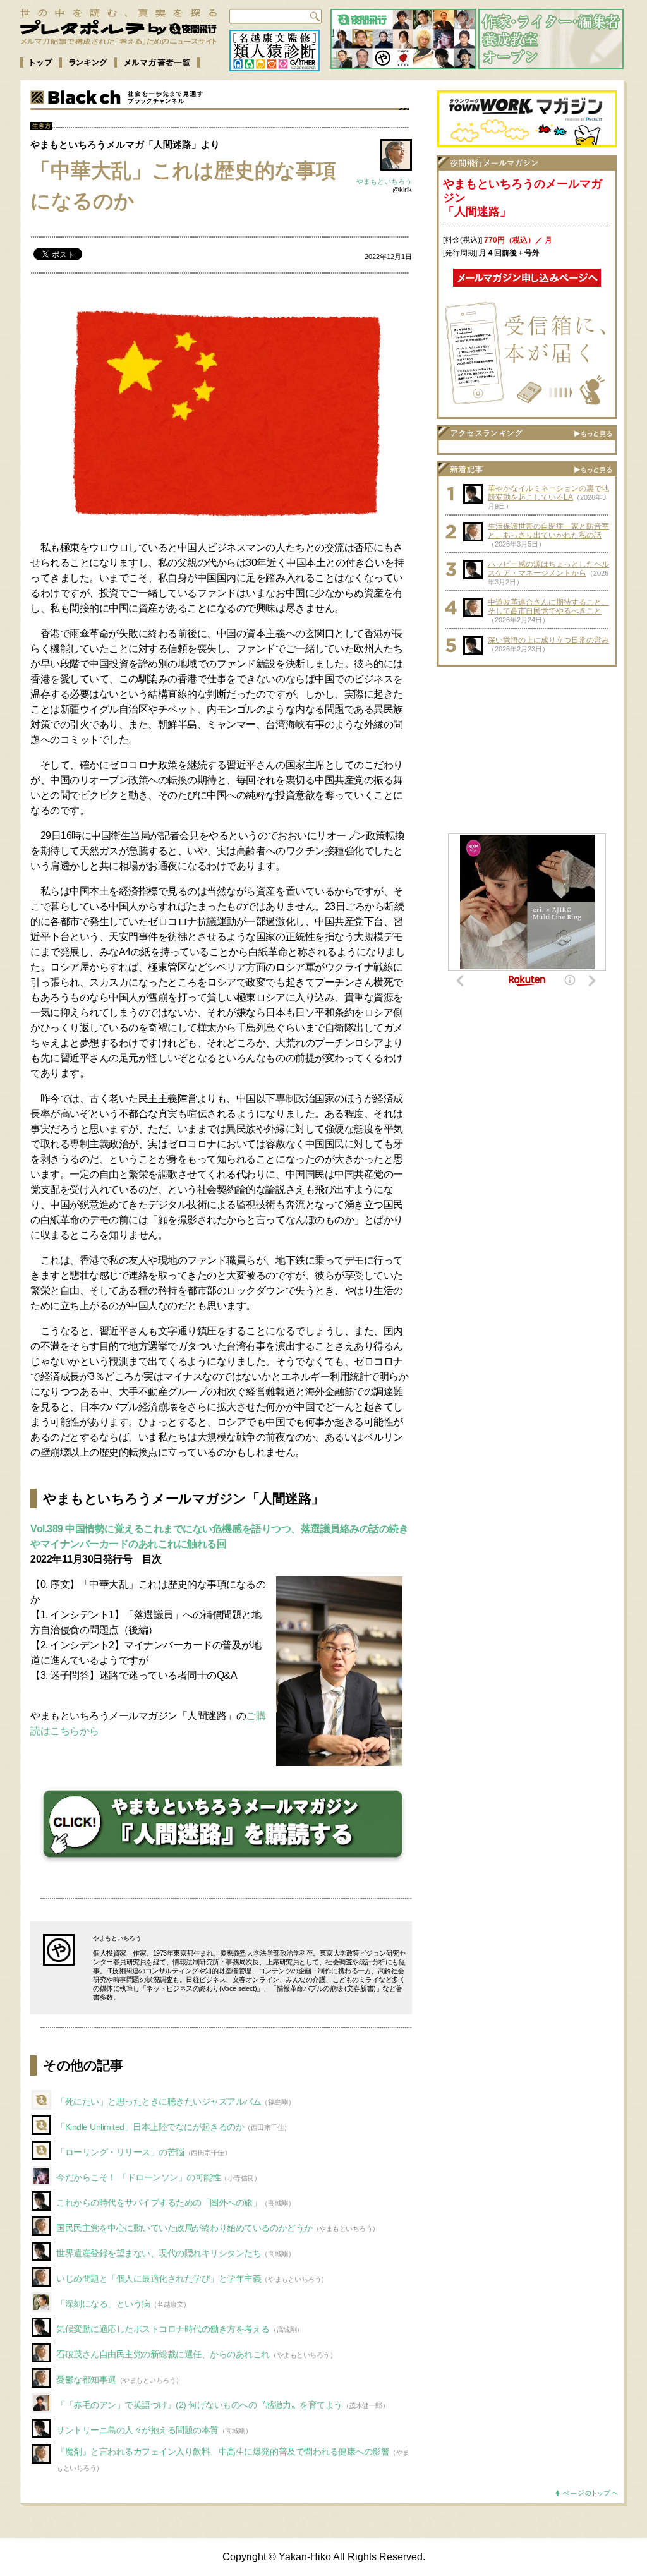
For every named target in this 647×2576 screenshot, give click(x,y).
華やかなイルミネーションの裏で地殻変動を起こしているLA (548, 493)
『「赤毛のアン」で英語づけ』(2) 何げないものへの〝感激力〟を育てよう (199, 2405)
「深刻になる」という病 (103, 2304)
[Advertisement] (527, 752)
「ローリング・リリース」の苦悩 (120, 2152)
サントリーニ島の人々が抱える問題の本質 (137, 2430)
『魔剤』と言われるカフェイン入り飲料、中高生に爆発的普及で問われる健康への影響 (223, 2452)
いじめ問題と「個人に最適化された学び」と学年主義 (159, 2278)
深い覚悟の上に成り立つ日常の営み (548, 640)
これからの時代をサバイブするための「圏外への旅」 (159, 2203)
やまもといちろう (384, 181)
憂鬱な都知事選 (86, 2379)
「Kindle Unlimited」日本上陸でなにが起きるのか (150, 2127)
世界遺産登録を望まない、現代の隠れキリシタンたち (159, 2253)
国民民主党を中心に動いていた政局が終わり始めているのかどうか (184, 2228)
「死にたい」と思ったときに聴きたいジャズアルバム (159, 2101)
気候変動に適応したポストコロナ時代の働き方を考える (163, 2329)
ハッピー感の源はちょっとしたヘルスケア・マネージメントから (548, 569)
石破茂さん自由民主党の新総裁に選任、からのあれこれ (163, 2354)
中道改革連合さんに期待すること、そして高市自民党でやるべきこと (548, 607)
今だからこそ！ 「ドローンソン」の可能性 (138, 2177)
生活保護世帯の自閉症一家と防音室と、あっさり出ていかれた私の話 (548, 531)
